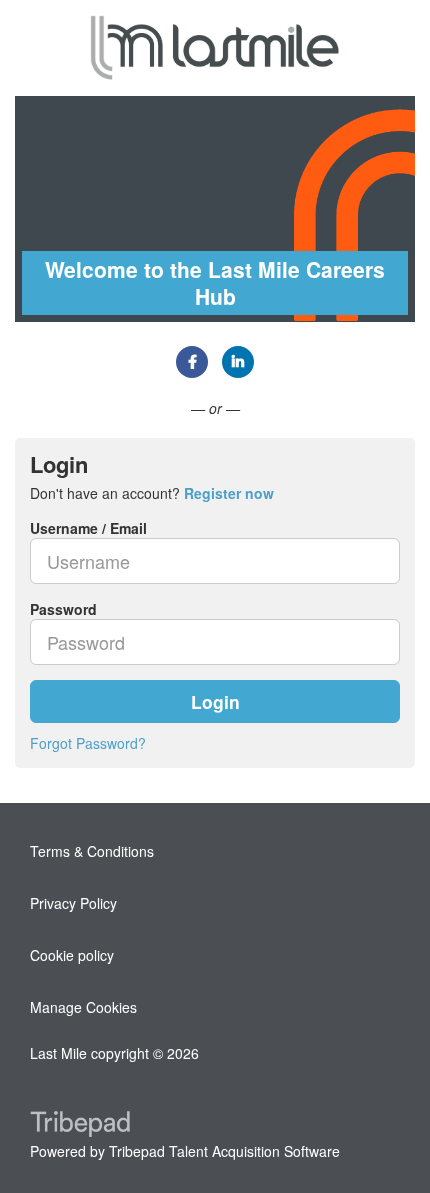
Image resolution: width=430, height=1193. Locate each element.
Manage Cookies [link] (83, 1007)
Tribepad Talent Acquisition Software (224, 1151)
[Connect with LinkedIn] (238, 362)
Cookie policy (72, 955)
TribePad (80, 1126)
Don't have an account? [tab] (152, 493)
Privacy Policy (73, 903)
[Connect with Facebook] (192, 362)
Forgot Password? (88, 743)
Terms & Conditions (92, 851)
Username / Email (88, 528)
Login (215, 701)
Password (63, 609)
